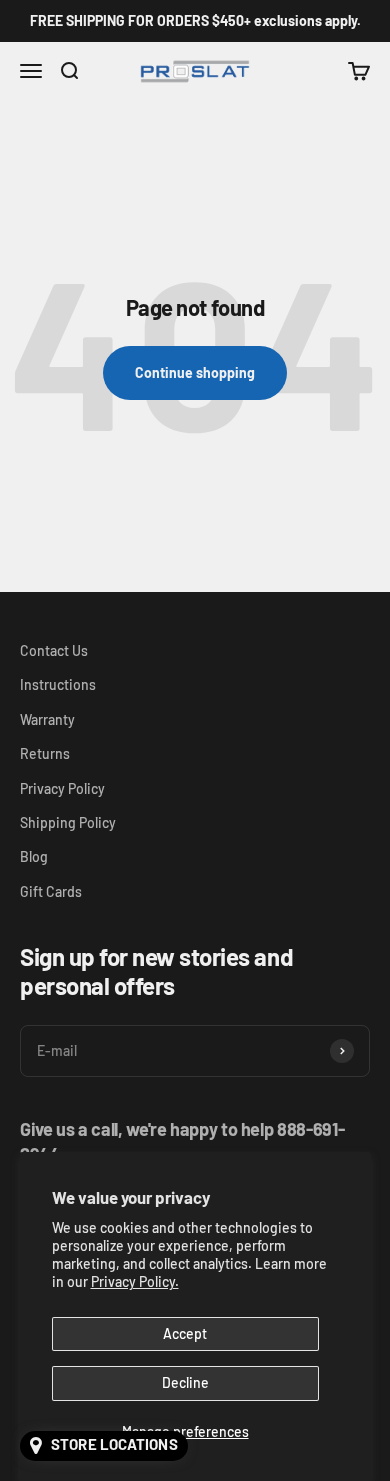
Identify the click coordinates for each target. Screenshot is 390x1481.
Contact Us (54, 650)
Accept (185, 1333)
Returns (45, 753)
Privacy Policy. (135, 1281)
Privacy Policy (62, 788)
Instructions (58, 684)
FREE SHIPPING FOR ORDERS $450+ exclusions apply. (195, 20)
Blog (34, 856)
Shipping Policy (68, 822)
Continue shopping (195, 372)
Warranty (47, 719)
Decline (185, 1382)
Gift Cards (51, 891)
